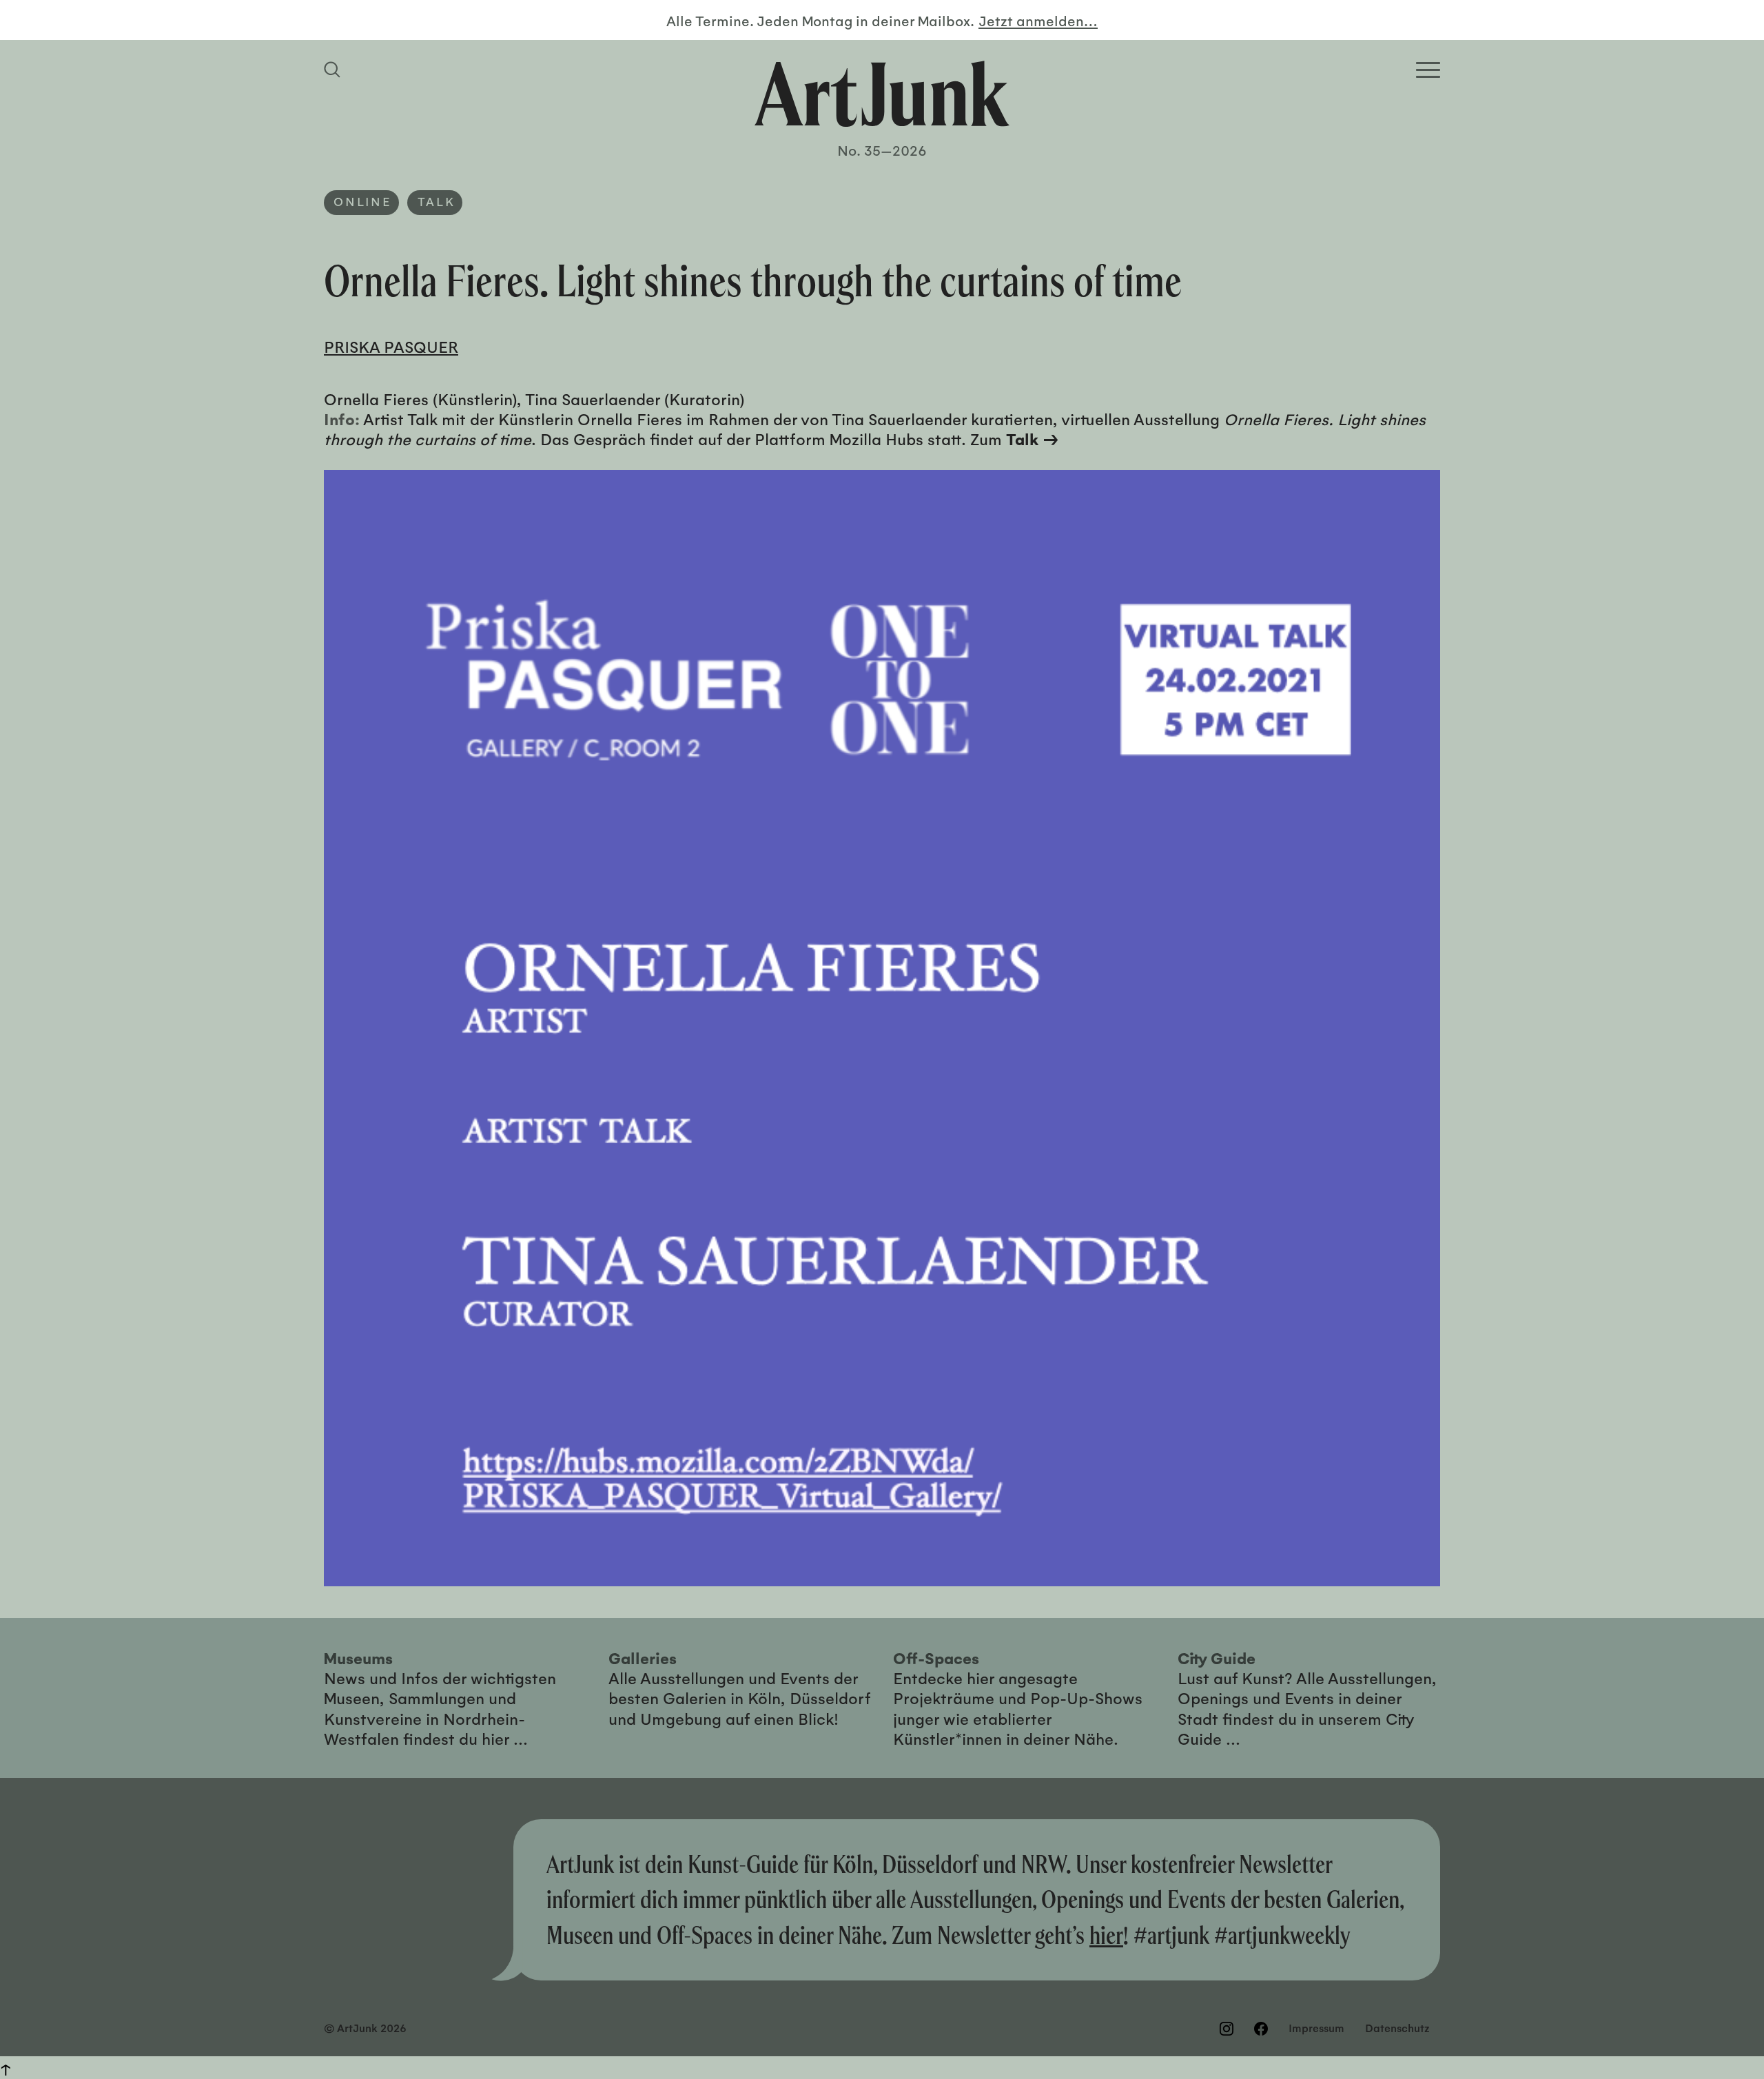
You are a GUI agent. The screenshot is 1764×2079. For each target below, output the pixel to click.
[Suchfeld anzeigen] (334, 70)
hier (1106, 1935)
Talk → (1033, 439)
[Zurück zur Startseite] (882, 94)
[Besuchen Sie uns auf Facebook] (1261, 2029)
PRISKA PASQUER (391, 346)
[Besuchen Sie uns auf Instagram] (1227, 2029)
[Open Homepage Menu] (1428, 70)
